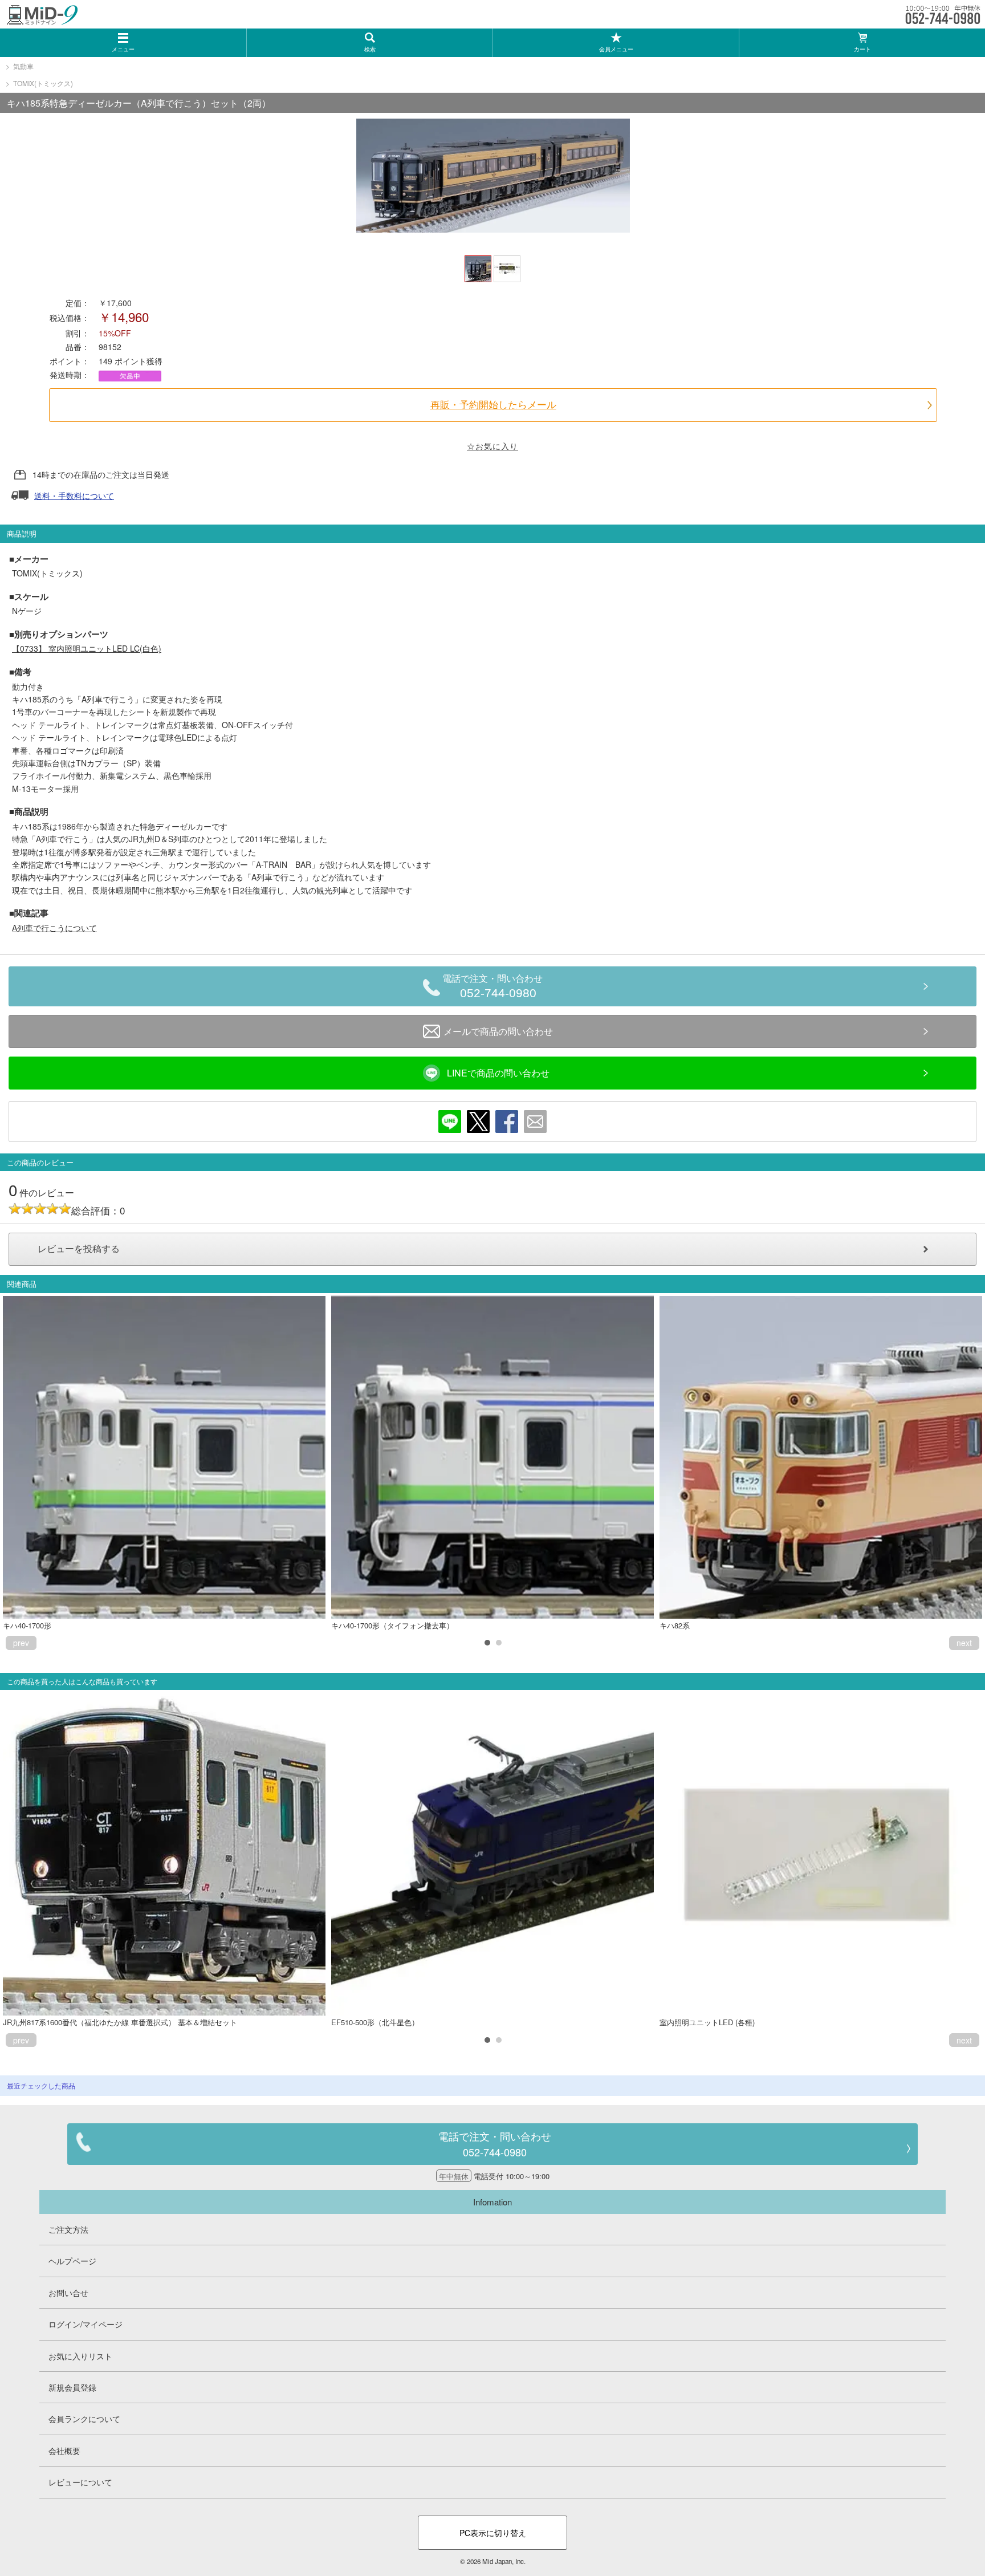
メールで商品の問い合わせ (498, 1031)
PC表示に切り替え (493, 2533)
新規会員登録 (72, 2387)
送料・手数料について (74, 495)
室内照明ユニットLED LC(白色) (87, 648)
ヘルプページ (72, 2261)
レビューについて (80, 2482)
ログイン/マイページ (86, 2324)
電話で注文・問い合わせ (492, 987)
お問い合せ (68, 2293)
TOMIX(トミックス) (43, 83)
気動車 (23, 66)
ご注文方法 (68, 2229)
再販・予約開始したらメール (493, 405)
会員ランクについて (84, 2419)
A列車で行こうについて (54, 928)
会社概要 (64, 2451)
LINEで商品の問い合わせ (498, 1073)
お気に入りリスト (80, 2356)
